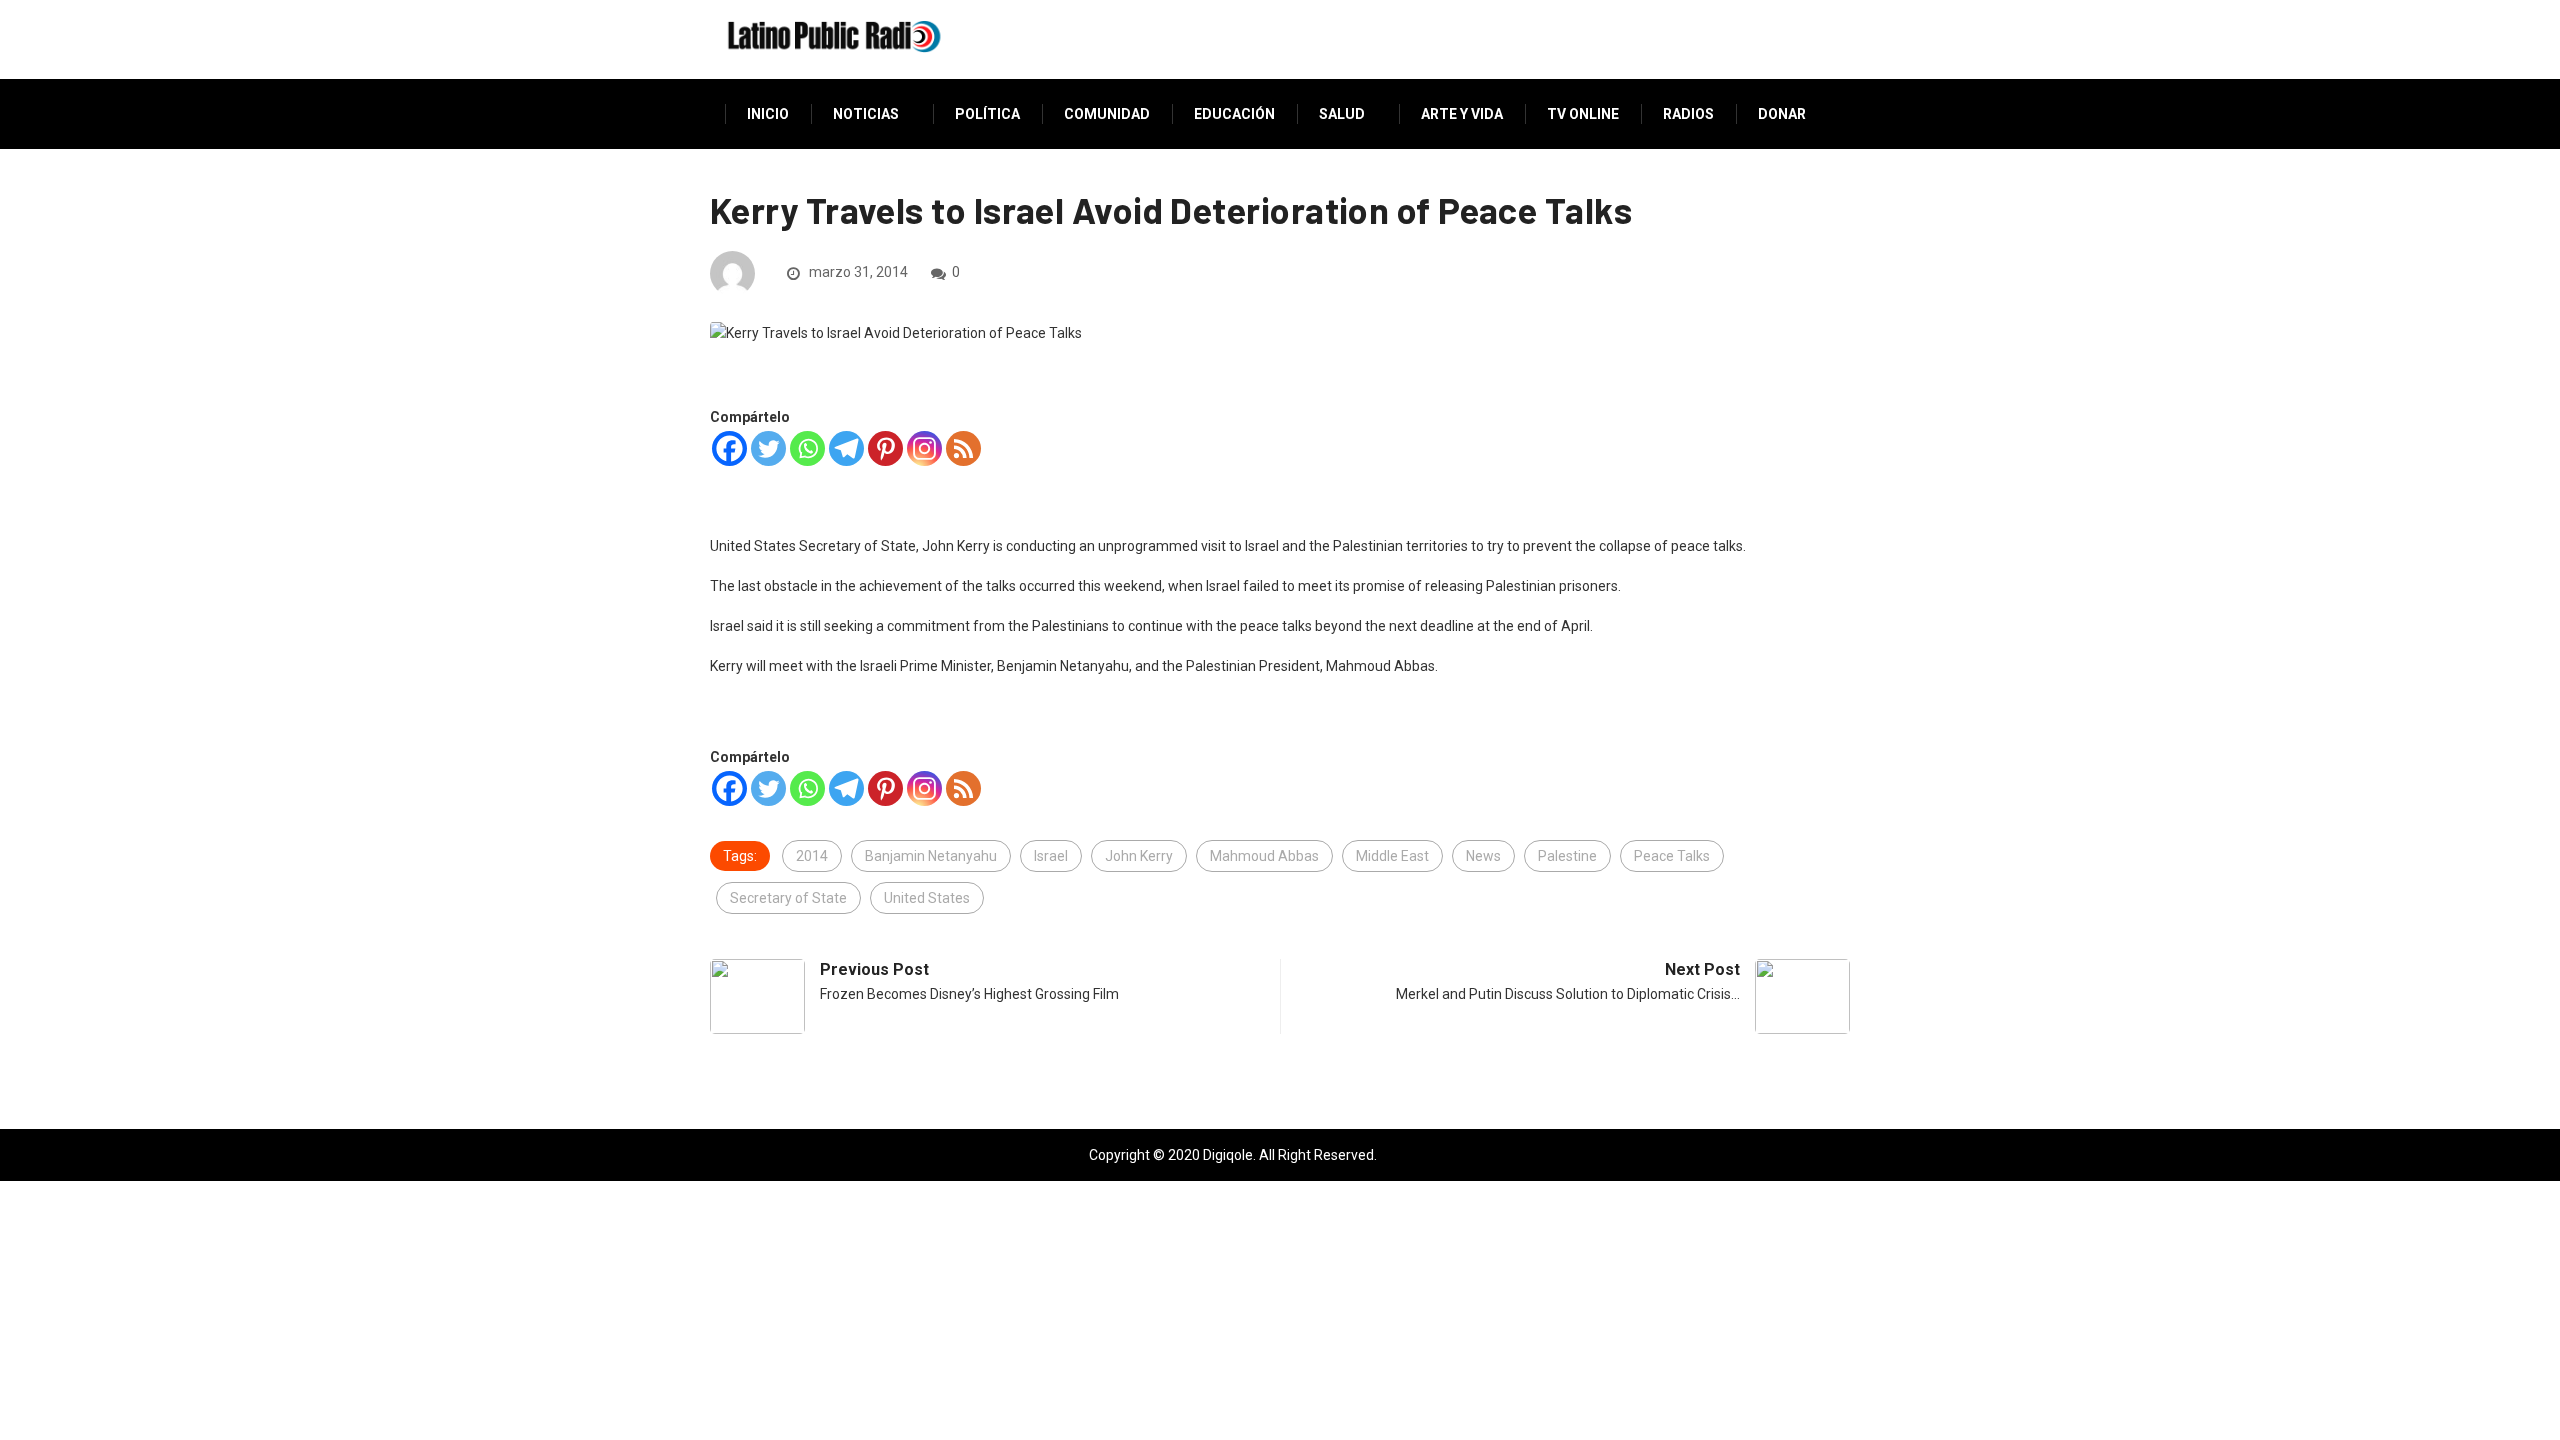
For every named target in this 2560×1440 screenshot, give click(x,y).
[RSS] (963, 448)
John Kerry (1139, 856)
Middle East (1392, 856)
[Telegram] (846, 448)
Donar (1782, 114)
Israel (1051, 856)
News (1483, 856)
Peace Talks (1672, 856)
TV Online (1583, 114)
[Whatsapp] (807, 448)
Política (987, 114)
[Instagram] (924, 448)
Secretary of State (788, 898)
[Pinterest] (885, 448)
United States (927, 898)
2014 (812, 856)
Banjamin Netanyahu (931, 856)
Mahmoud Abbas (1264, 856)
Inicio (768, 114)
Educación (1234, 114)
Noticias (866, 114)
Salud (1342, 114)
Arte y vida (1462, 114)
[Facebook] (729, 448)
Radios (1688, 114)
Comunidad (1107, 114)
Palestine (1567, 856)
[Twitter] (768, 448)
